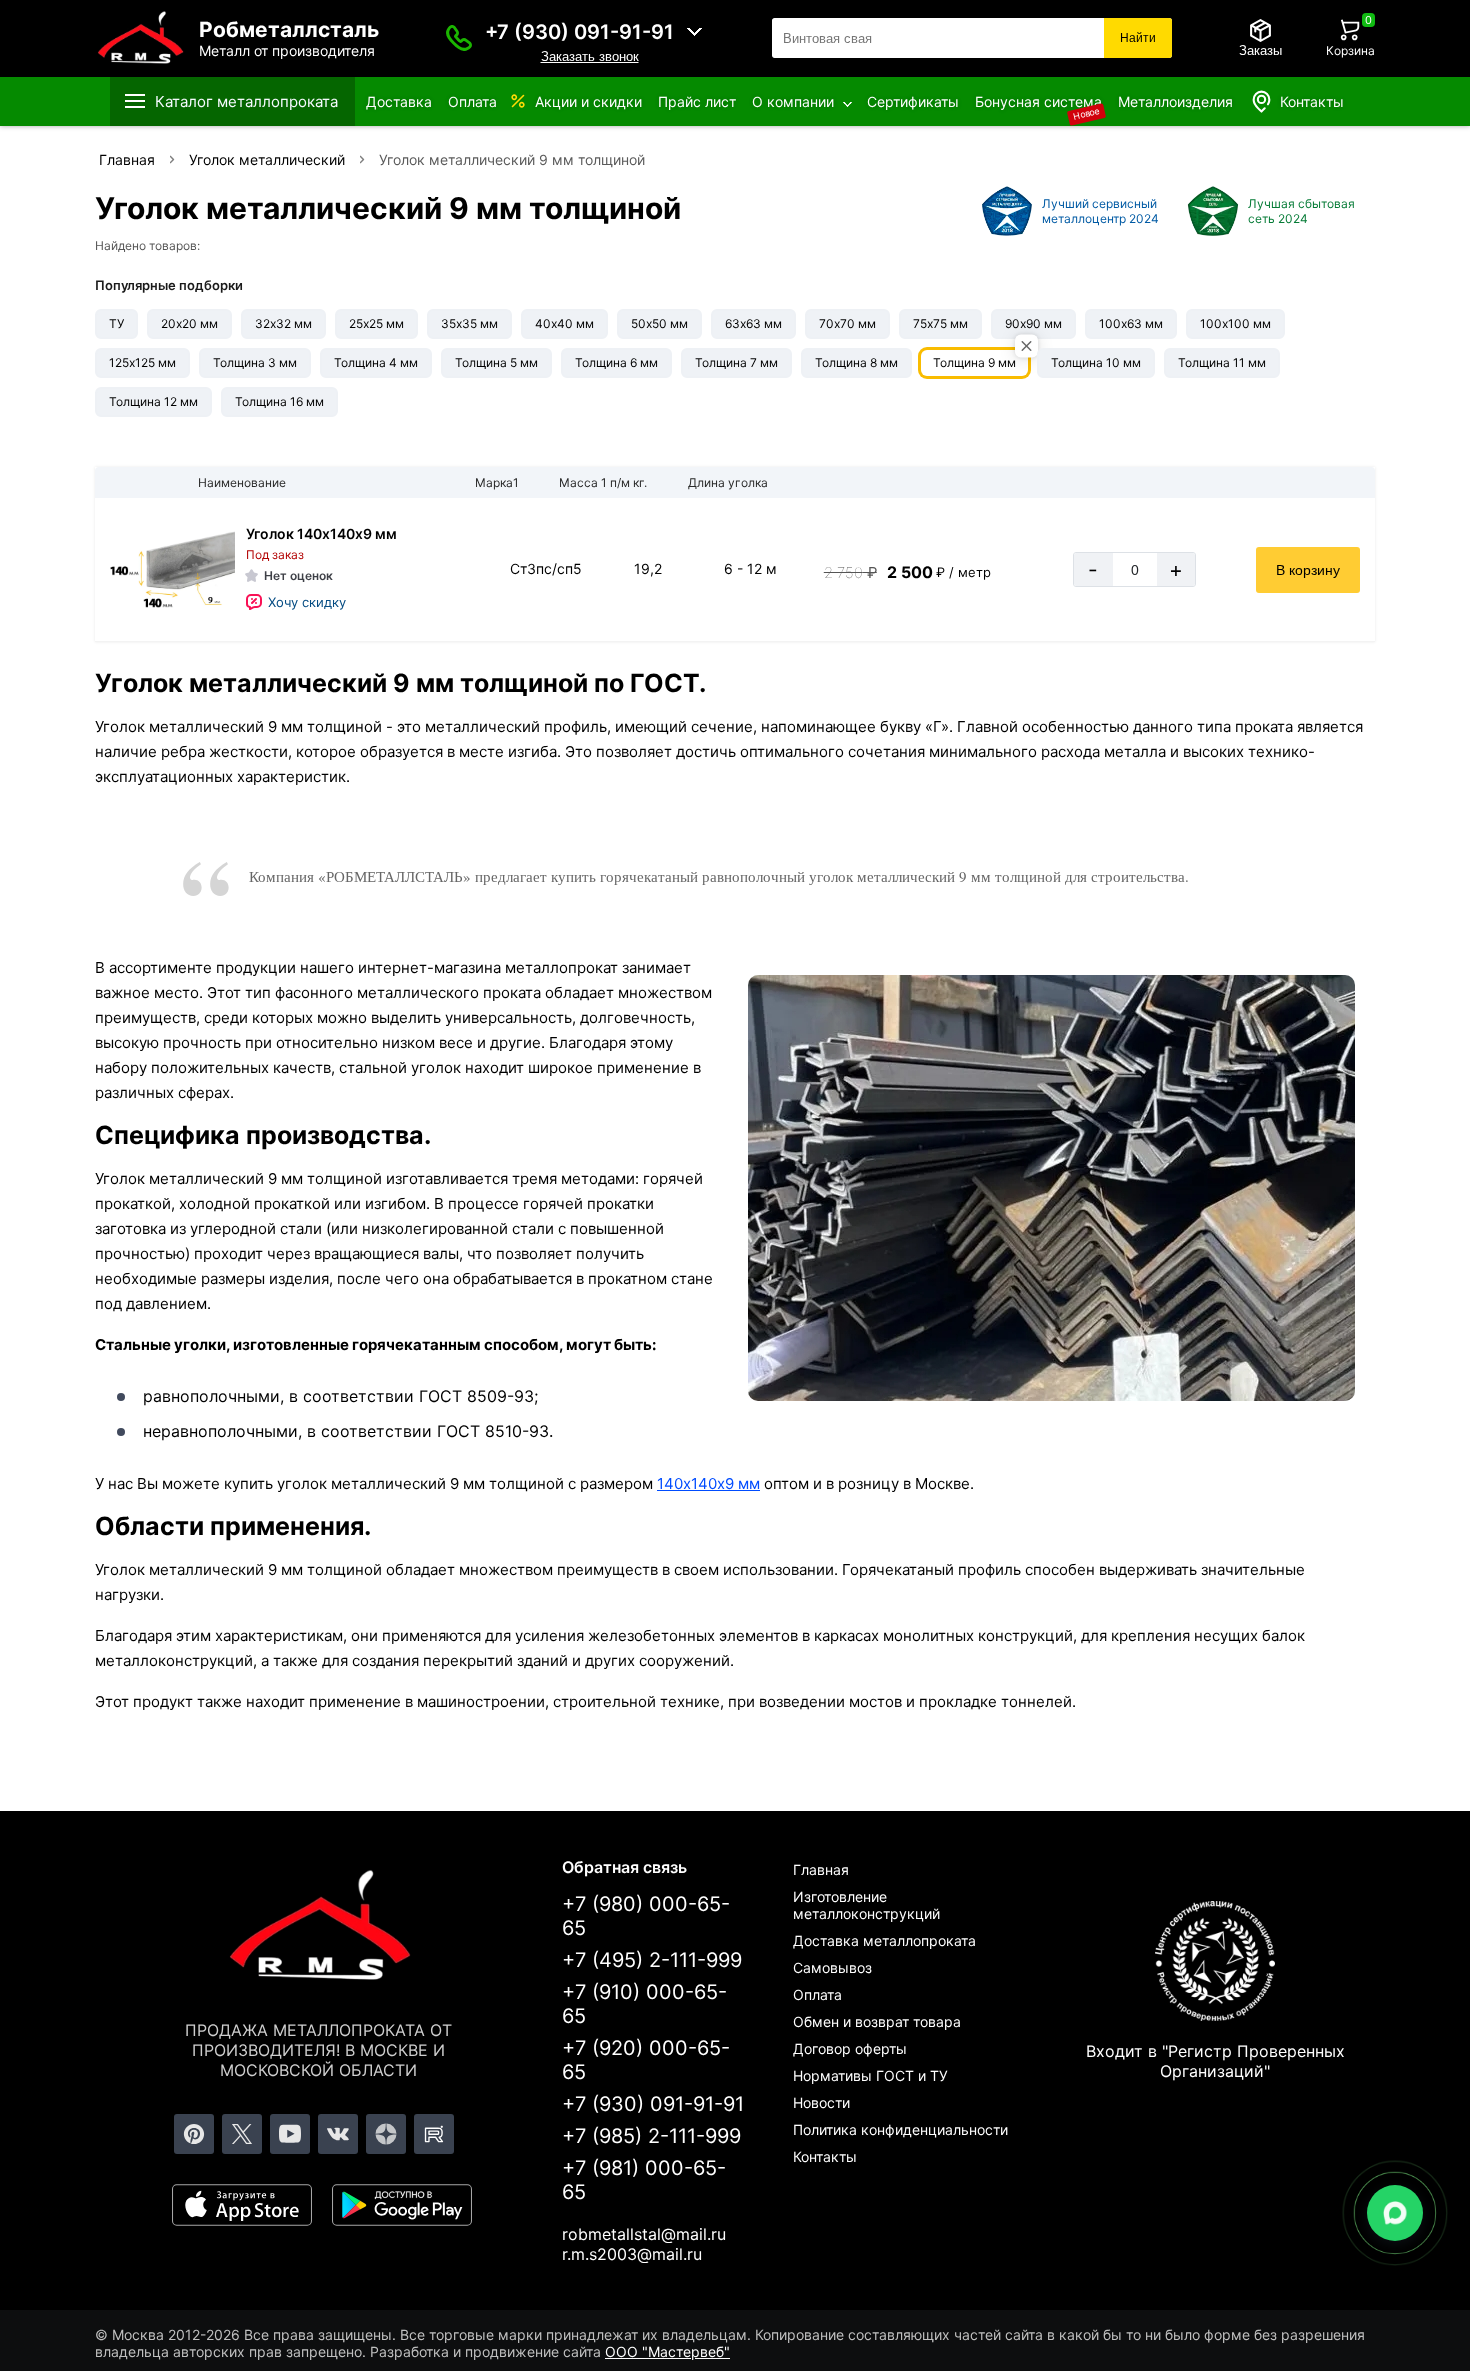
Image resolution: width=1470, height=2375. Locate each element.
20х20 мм (189, 323)
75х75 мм (940, 323)
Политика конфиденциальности (900, 2129)
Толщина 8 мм (856, 362)
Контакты (1312, 101)
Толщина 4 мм (376, 362)
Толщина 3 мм (255, 362)
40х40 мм (564, 323)
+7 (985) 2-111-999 (651, 2136)
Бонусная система (1038, 101)
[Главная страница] (319, 1929)
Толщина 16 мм (279, 401)
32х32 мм (283, 323)
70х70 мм (847, 323)
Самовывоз (832, 1967)
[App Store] (242, 2205)
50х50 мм (659, 323)
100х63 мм (1131, 323)
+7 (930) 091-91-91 (579, 32)
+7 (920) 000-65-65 (646, 2060)
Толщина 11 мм (1222, 362)
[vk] (338, 2134)
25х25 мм (376, 323)
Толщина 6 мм (616, 362)
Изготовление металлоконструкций (866, 1905)
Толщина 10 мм (1096, 362)
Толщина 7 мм (736, 362)
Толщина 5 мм (496, 362)
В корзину (1308, 570)
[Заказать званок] (459, 38)
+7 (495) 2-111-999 (652, 1960)
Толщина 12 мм (153, 401)
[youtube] (290, 2134)
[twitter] (242, 2134)
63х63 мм (753, 323)
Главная (821, 1869)
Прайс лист (697, 101)
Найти (1138, 38)
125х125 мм (142, 362)
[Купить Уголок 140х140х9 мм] (170, 569)
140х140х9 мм (708, 1483)
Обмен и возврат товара (877, 2021)
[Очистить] (1026, 346)
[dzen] (386, 2134)
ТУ (116, 323)
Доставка (399, 101)
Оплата (472, 101)
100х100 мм (1235, 323)
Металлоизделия (1175, 101)
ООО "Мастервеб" (667, 2351)
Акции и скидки (588, 101)
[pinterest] (194, 2134)
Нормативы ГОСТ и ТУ (870, 2075)
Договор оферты (850, 2048)
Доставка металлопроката (884, 1940)
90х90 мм (1033, 323)
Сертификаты (913, 101)
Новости (821, 2102)
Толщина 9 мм (974, 362)
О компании (793, 101)
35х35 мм (469, 323)
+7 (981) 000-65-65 (644, 2180)
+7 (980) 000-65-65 (646, 1916)
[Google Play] (402, 2205)
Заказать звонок (590, 56)
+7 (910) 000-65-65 (644, 2004)
